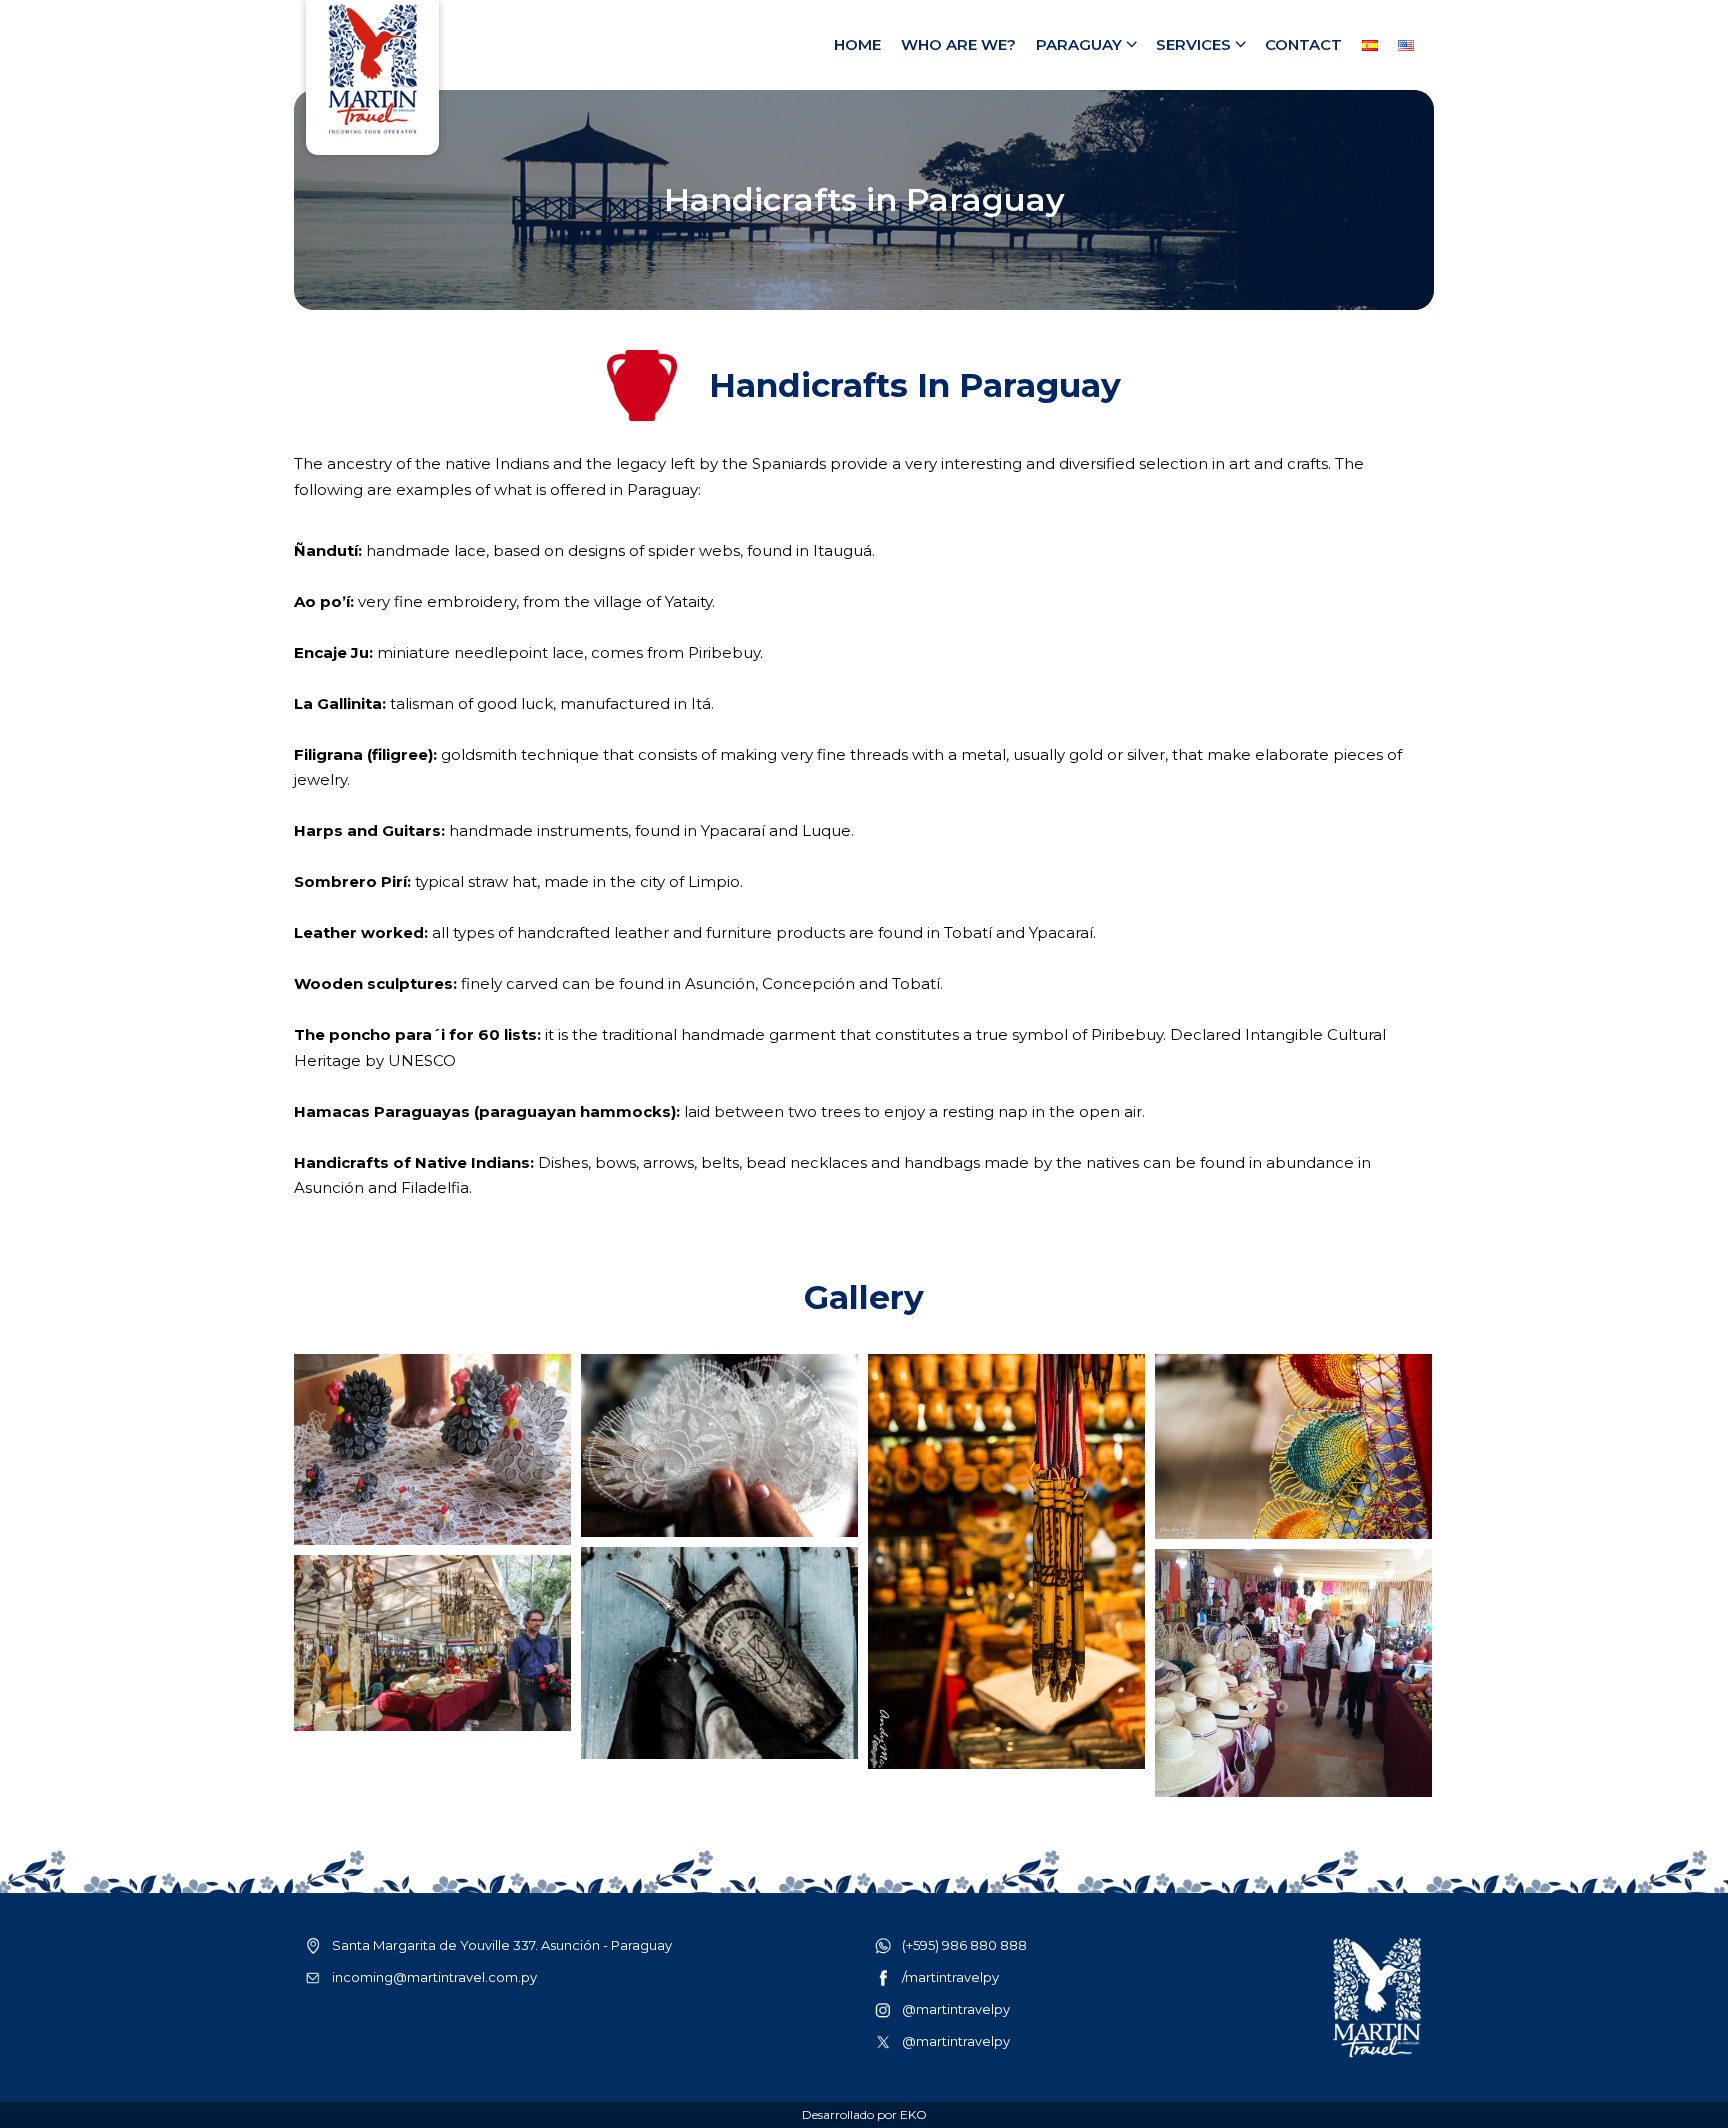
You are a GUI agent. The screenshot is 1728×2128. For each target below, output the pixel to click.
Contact (1303, 44)
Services (1193, 44)
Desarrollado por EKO (864, 2114)
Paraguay (1079, 44)
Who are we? (958, 44)
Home (857, 44)
